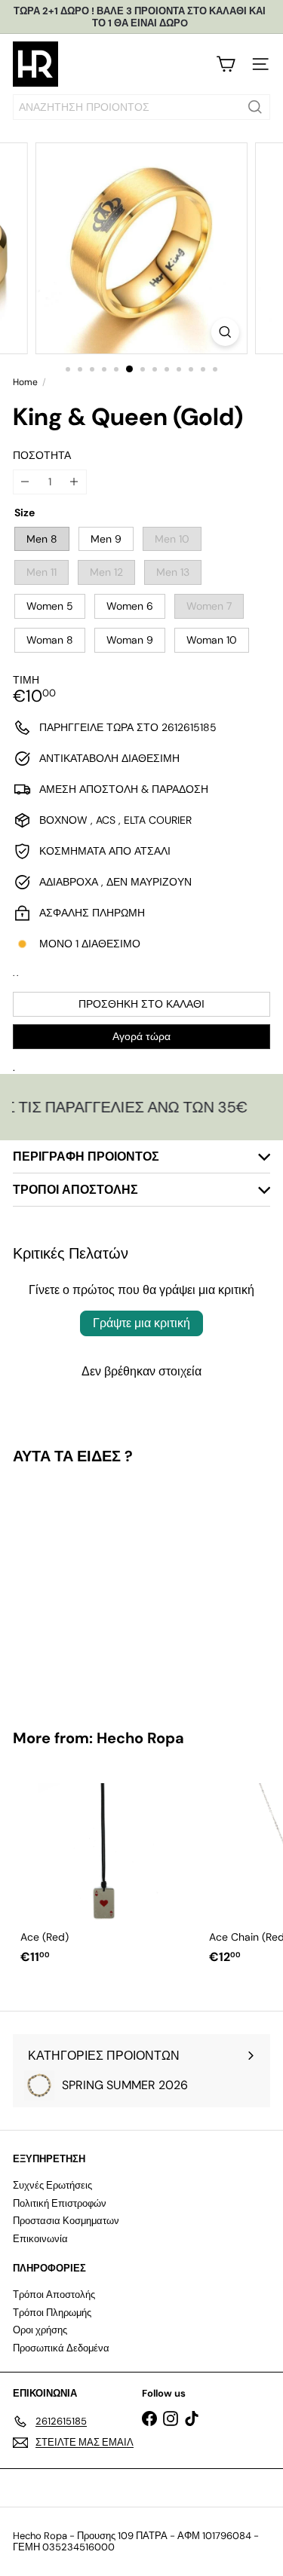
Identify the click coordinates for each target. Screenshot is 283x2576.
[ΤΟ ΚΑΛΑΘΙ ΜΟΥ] (226, 64)
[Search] (255, 107)
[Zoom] (225, 332)
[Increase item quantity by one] (74, 482)
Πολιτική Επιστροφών (60, 2203)
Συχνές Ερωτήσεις (52, 2185)
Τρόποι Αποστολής (54, 2295)
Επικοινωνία (40, 2239)
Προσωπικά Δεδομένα (61, 2348)
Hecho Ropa (140, 1738)
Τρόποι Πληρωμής (52, 2313)
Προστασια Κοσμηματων (66, 2221)
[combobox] (141, 107)
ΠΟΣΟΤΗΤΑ (42, 456)
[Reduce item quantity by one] (25, 482)
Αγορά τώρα (141, 1036)
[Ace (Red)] (107, 1869)
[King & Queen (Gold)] (107, 1588)
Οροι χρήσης (40, 2330)
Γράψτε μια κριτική (141, 1323)
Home (25, 382)
